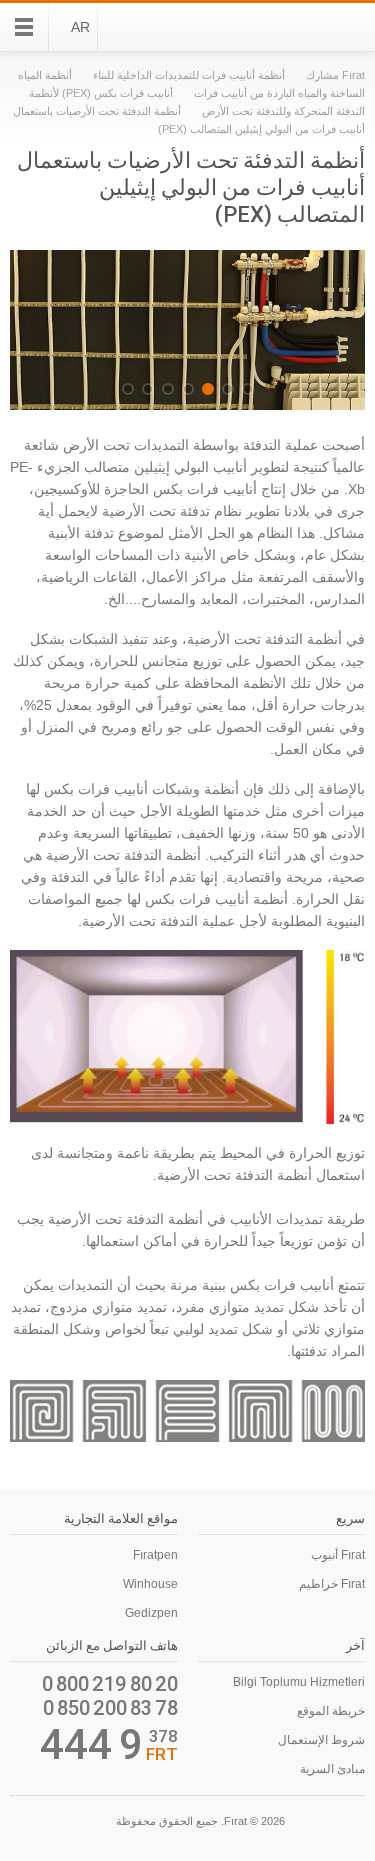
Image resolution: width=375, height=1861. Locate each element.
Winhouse (150, 1584)
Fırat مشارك (335, 75)
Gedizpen (151, 1613)
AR (80, 27)
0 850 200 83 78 (110, 1708)
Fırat (311, 27)
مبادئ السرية (332, 1769)
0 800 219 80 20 (110, 1684)
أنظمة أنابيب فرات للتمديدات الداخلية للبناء (189, 75)
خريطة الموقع (331, 1711)
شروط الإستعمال (321, 1740)
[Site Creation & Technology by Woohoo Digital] (38, 1824)
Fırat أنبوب (338, 1555)
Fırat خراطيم (332, 1584)
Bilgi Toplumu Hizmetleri (299, 1682)
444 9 (91, 1745)
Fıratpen (155, 1555)
